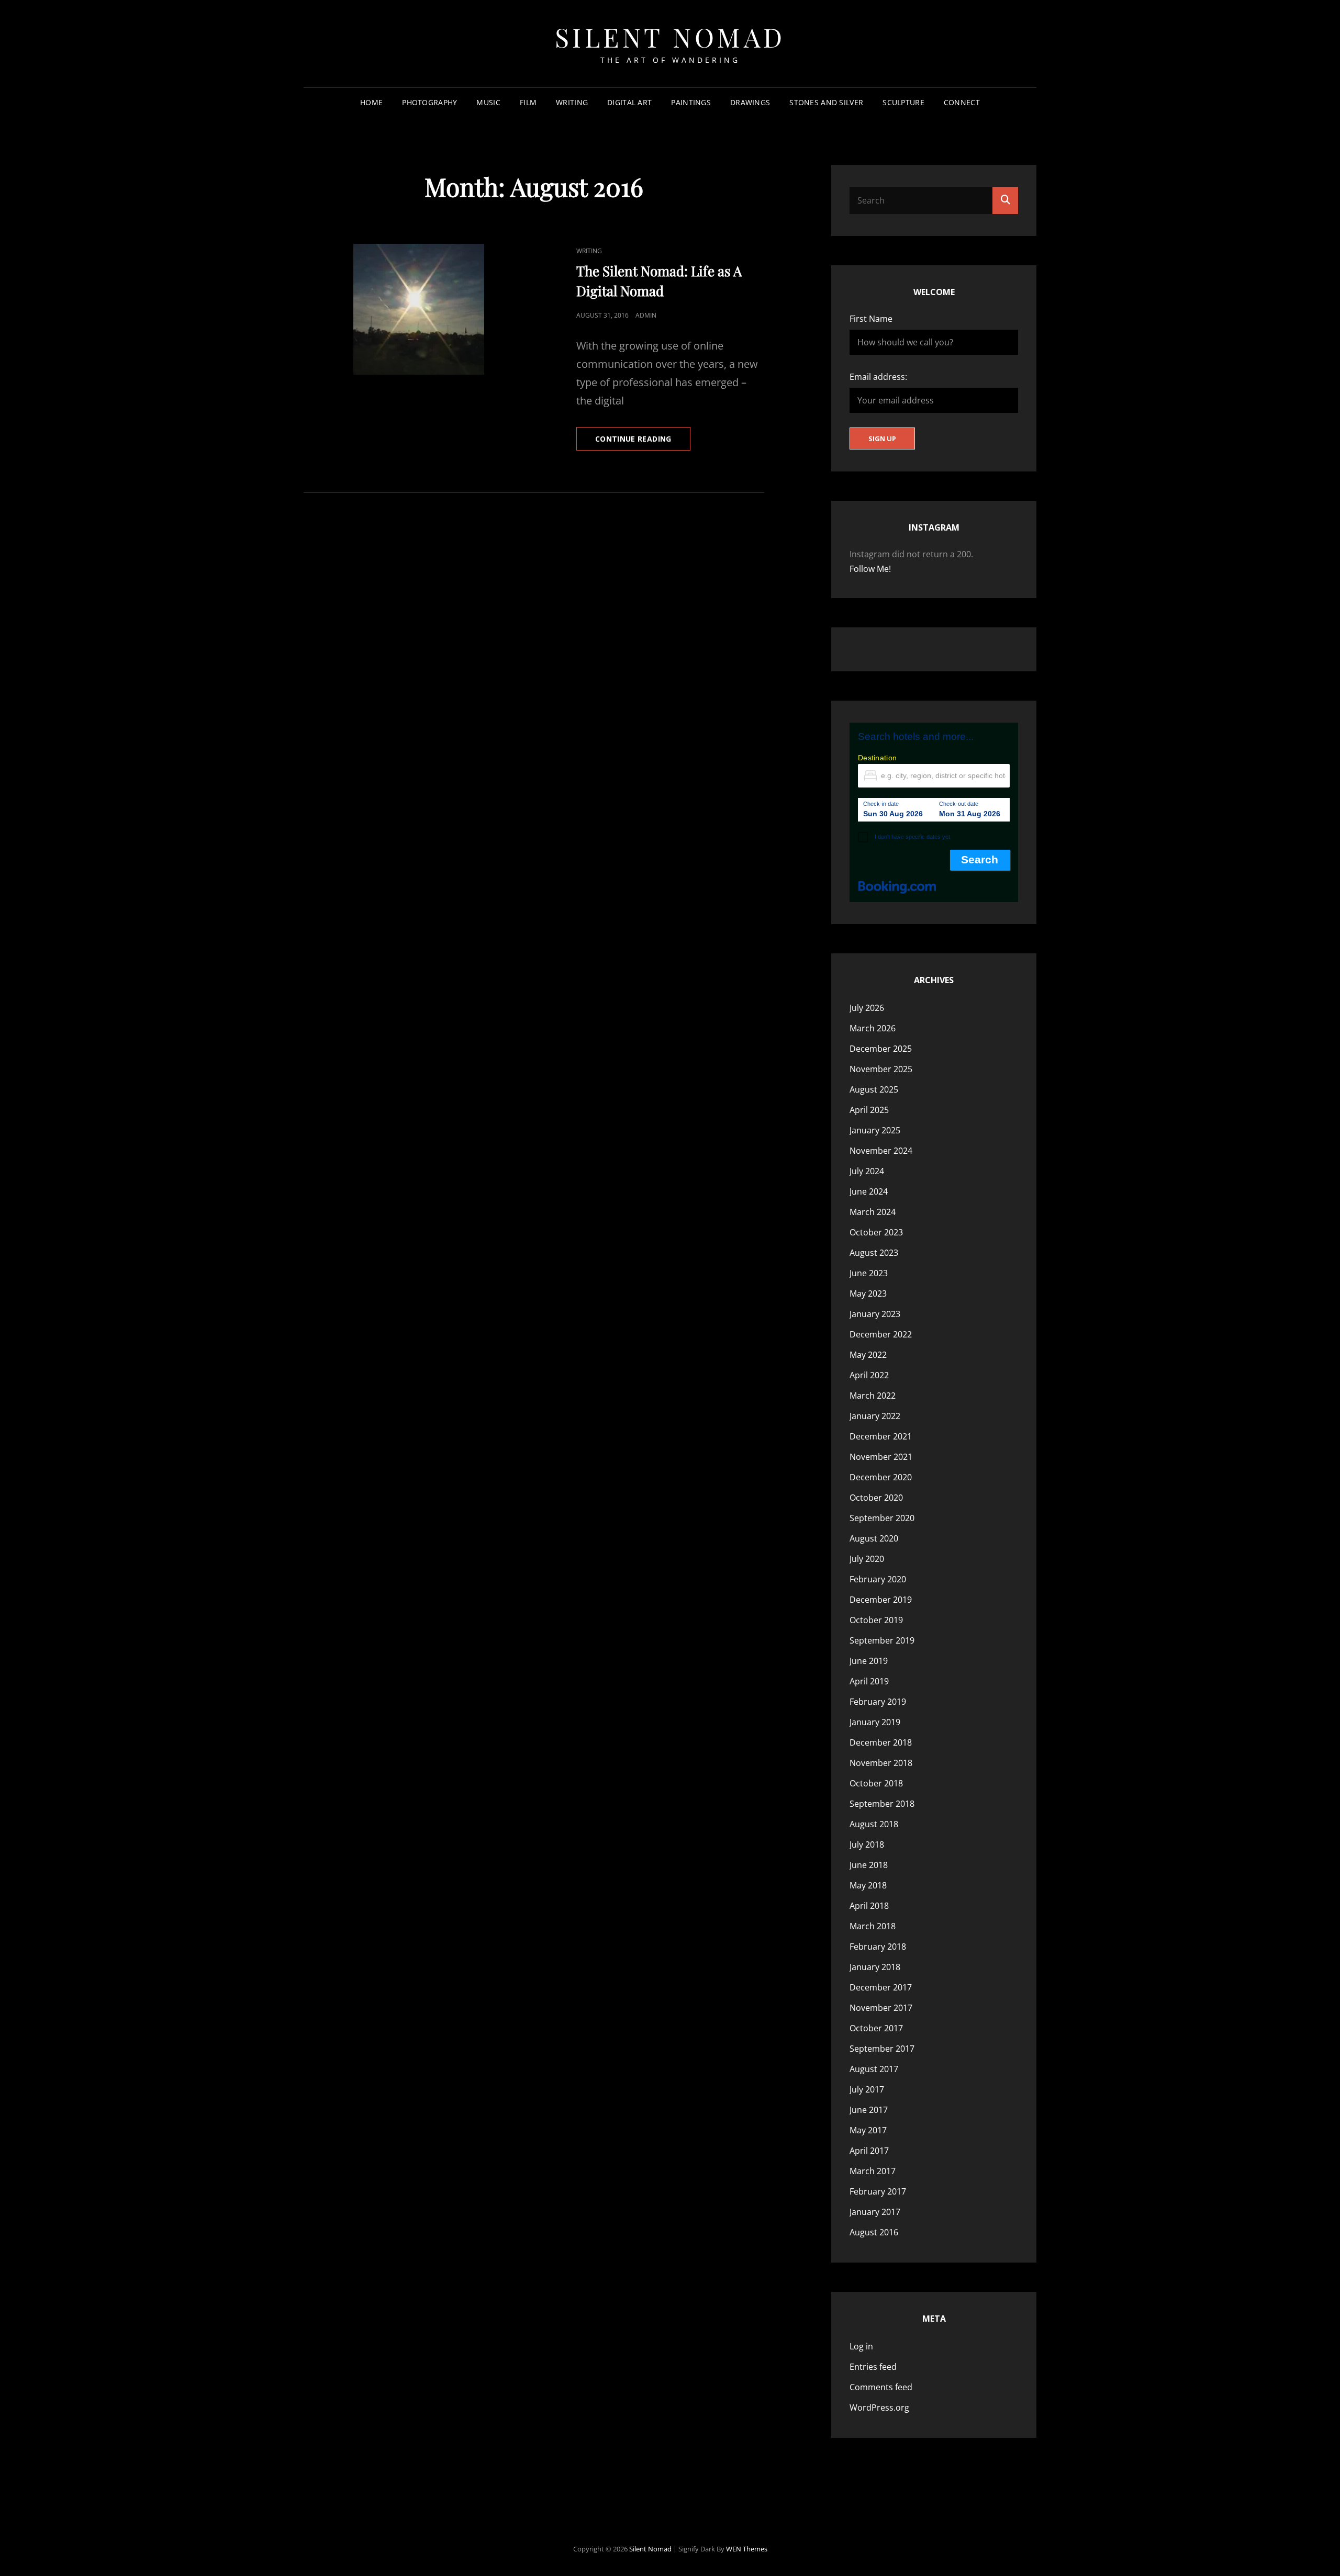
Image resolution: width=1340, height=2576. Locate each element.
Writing (572, 102)
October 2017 (876, 2028)
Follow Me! (870, 569)
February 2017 (878, 2191)
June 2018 (869, 1865)
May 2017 (868, 2130)
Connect (962, 102)
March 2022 (873, 1396)
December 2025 (881, 1049)
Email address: (878, 377)
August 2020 (874, 1538)
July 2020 (867, 1559)
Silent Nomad (670, 37)
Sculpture (903, 102)
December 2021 (881, 1436)
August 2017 (874, 2069)
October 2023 (876, 1232)
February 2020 (878, 1579)
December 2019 (881, 1600)
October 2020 (876, 1498)
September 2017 (882, 2049)
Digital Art (629, 102)
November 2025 (881, 1069)
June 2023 (869, 1273)
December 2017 (881, 1987)
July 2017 (867, 2089)
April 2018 (869, 1906)
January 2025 (875, 1130)
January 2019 (875, 1722)
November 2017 (881, 2008)
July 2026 (867, 1008)
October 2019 (876, 1620)
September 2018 (882, 1804)
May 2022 (868, 1355)
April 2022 (869, 1375)
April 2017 (869, 2151)
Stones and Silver (826, 102)
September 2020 (882, 1518)
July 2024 (867, 1171)
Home (371, 102)
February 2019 (878, 1702)
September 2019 (882, 1640)
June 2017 (869, 2110)
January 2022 (875, 1416)
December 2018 (881, 1742)
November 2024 (881, 1151)
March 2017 (873, 2171)
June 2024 (869, 1191)
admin (646, 315)
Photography (429, 102)
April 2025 (869, 1110)
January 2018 (875, 1967)
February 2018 (878, 1947)
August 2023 (874, 1253)
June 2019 (869, 1661)
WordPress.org (879, 2408)
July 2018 (867, 1844)
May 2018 (868, 1885)
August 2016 (874, 2232)
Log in (861, 2346)
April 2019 (869, 1681)
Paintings (691, 102)
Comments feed (881, 2387)
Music (488, 102)
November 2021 (881, 1457)
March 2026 (873, 1028)
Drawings (750, 102)
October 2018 (876, 1783)
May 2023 (868, 1293)
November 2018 (881, 1763)
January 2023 (875, 1314)
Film (528, 102)
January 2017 (875, 2212)
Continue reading (643, 442)
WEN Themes (747, 2549)
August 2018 (874, 1824)
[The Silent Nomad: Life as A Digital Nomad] (419, 309)
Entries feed (873, 2367)
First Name (871, 319)
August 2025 (874, 1089)
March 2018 (873, 1926)
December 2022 (881, 1334)
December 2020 (881, 1477)
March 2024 (873, 1212)
